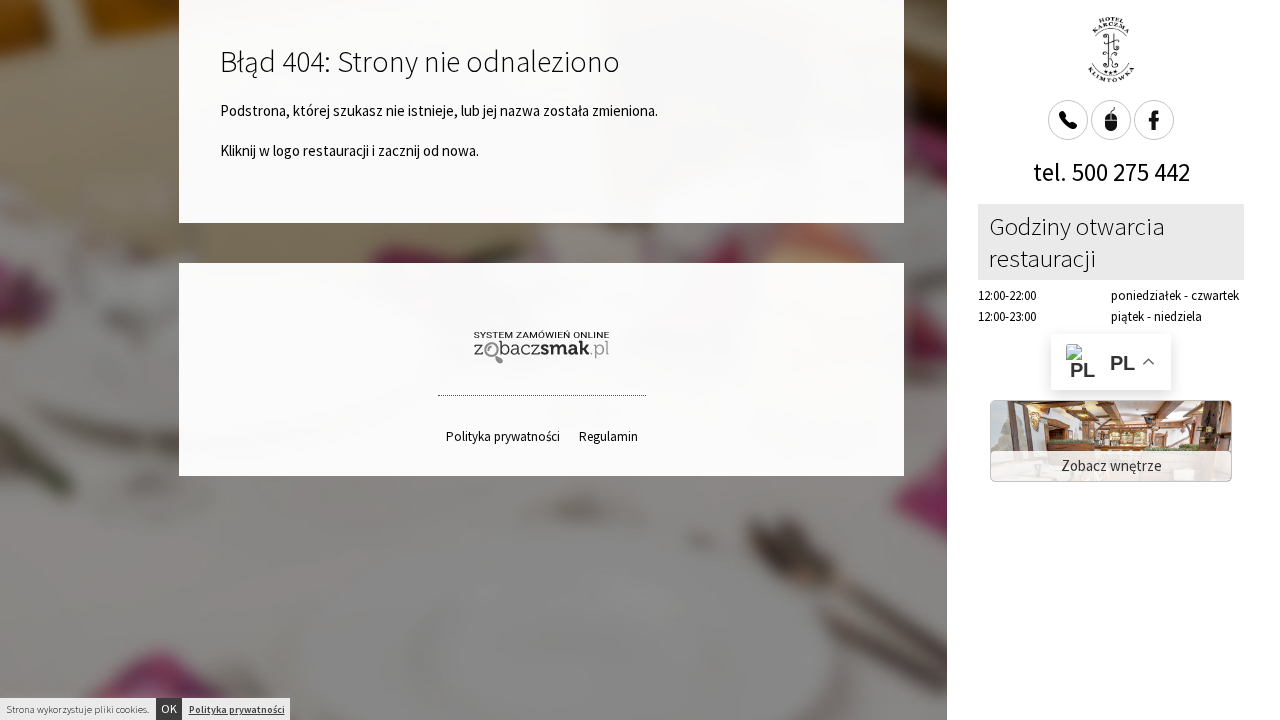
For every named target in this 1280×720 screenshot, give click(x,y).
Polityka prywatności (503, 436)
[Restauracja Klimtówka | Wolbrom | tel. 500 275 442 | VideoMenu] (1111, 49)
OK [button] (169, 708)
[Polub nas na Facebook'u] (1154, 120)
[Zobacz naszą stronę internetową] (1111, 120)
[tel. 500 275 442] (1068, 120)
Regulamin (608, 436)
